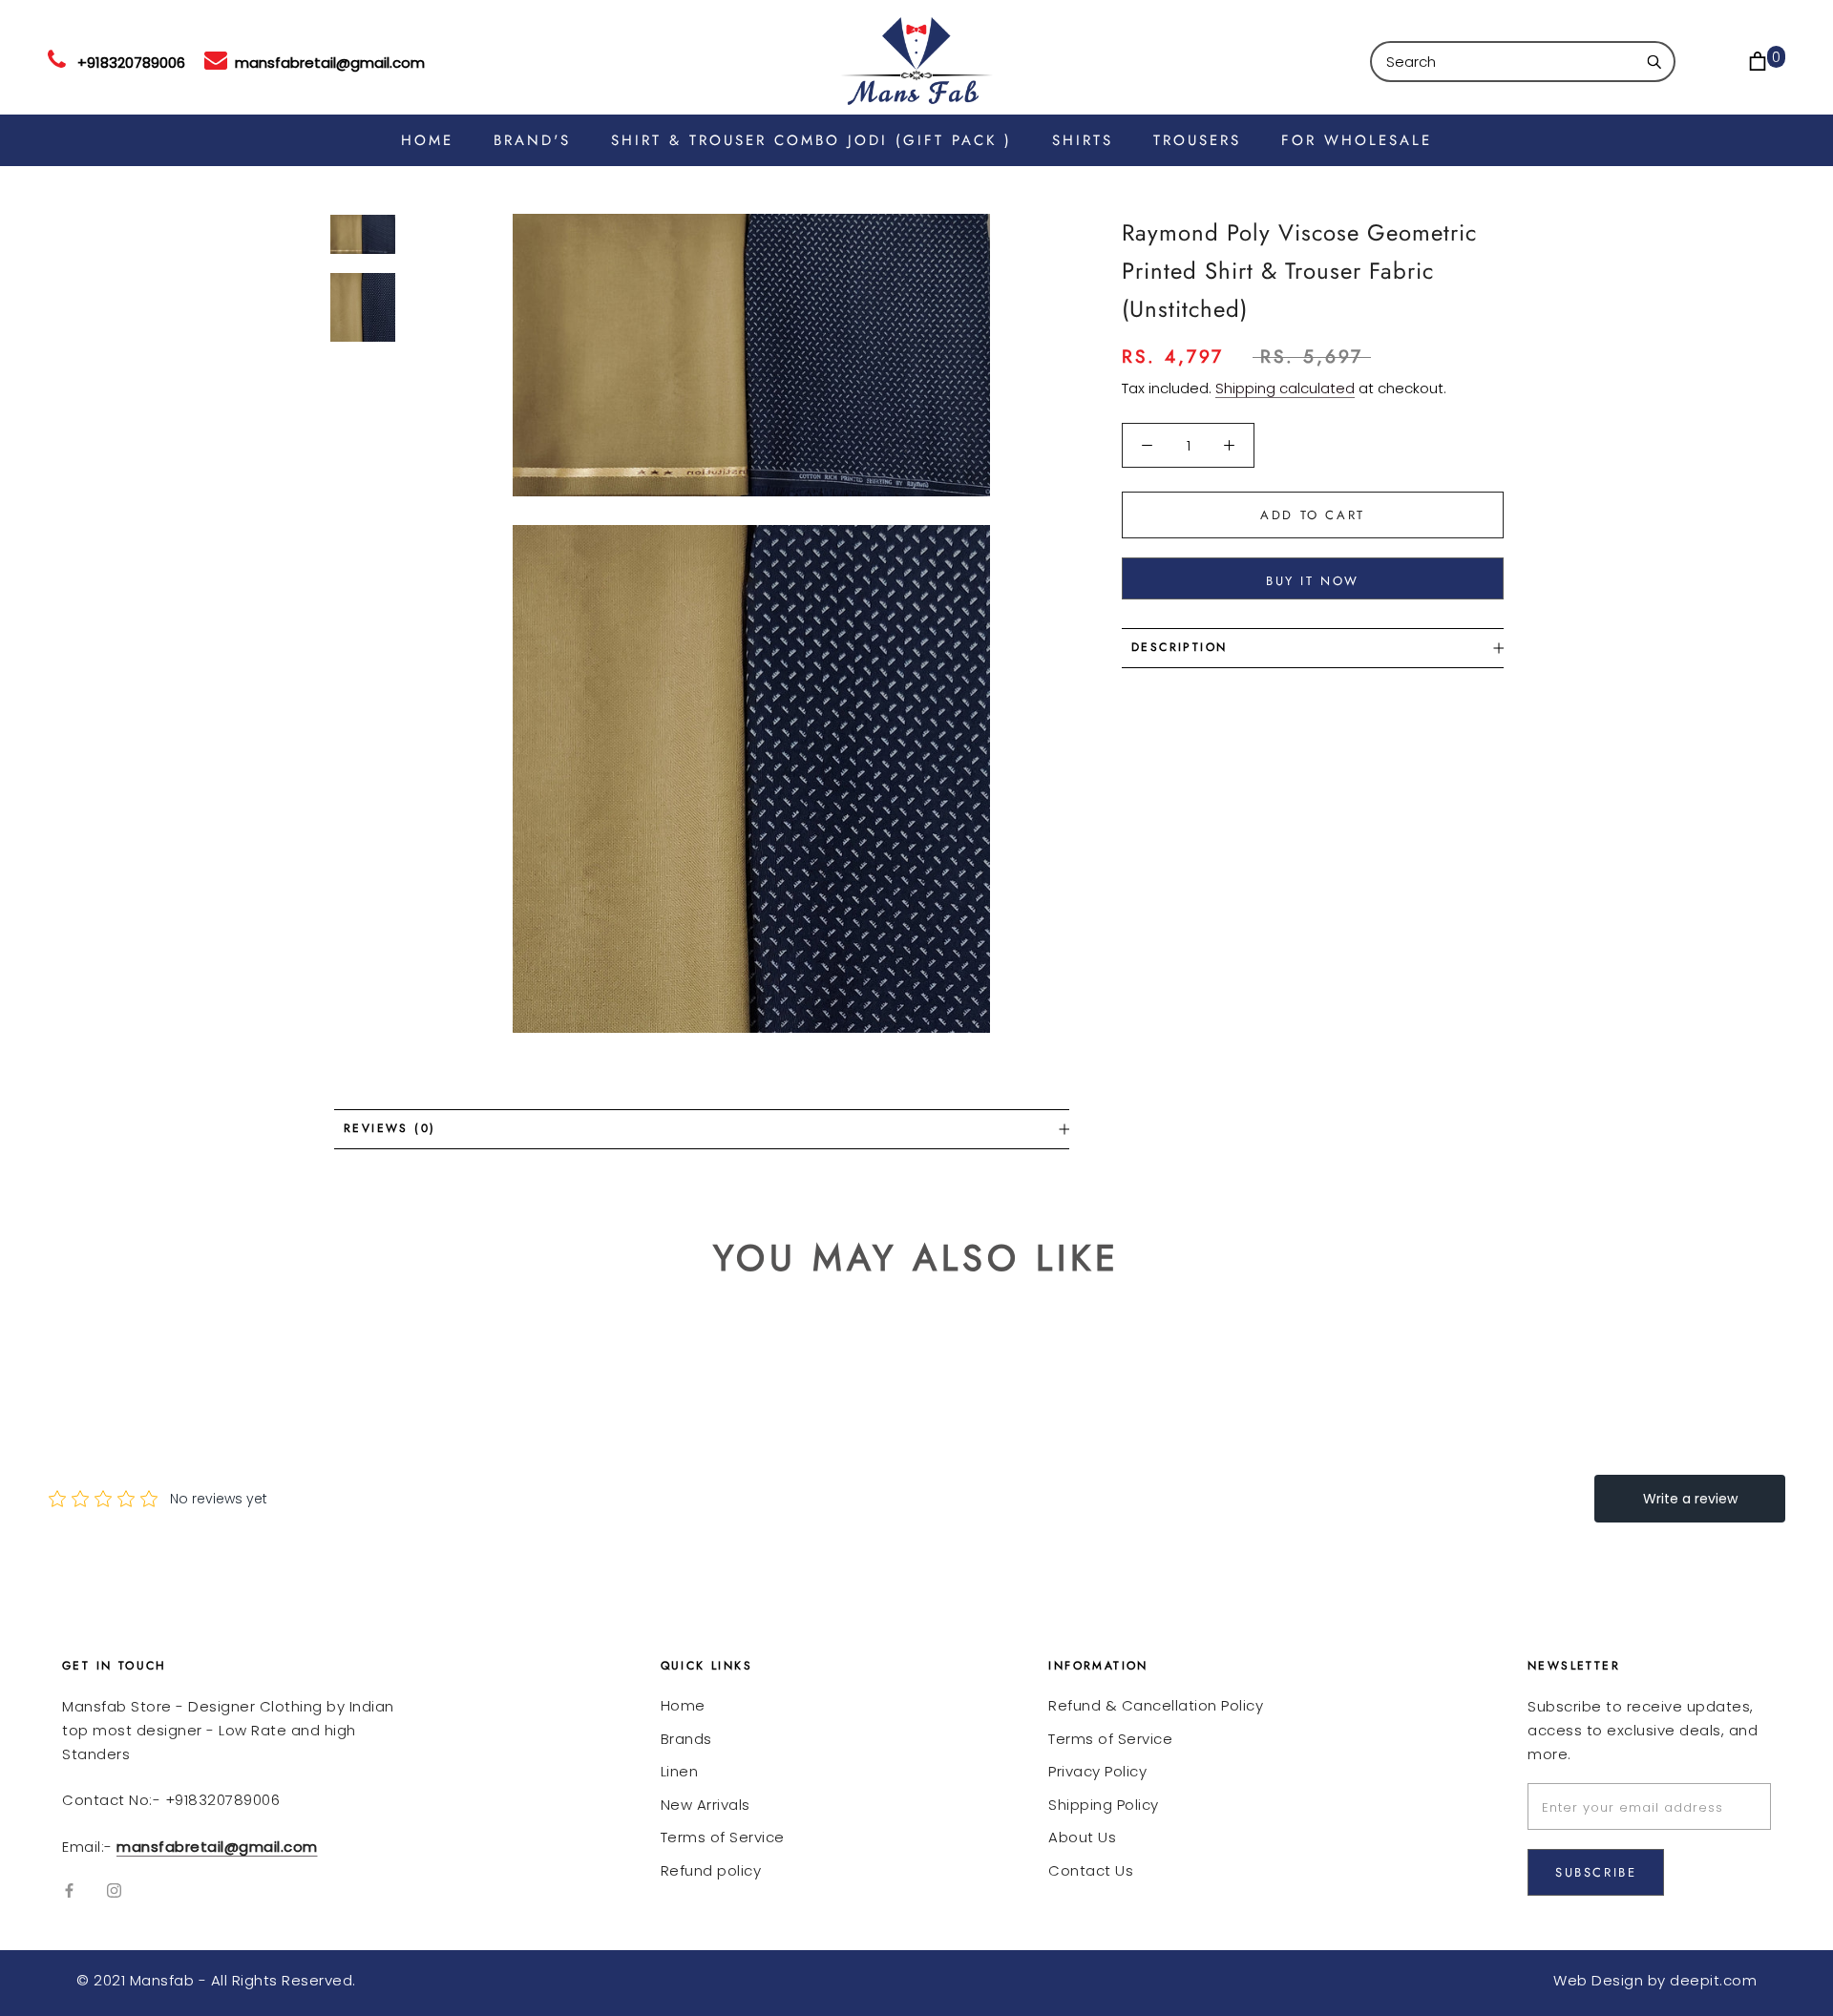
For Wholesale (1357, 140)
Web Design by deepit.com (1655, 1980)
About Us (1082, 1837)
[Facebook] (69, 1890)
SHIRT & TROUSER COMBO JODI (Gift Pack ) (811, 140)
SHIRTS (1083, 140)
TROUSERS (1197, 140)
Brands (686, 1739)
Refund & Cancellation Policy (1156, 1705)
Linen (680, 1771)
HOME (427, 140)
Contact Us (1091, 1870)
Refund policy (711, 1870)
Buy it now (1313, 581)
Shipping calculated (1285, 388)
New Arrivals (706, 1805)
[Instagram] (114, 1890)
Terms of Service (723, 1837)
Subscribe (1596, 1872)
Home (683, 1705)
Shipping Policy (1104, 1805)
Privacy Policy (1097, 1771)
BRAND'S (532, 140)
